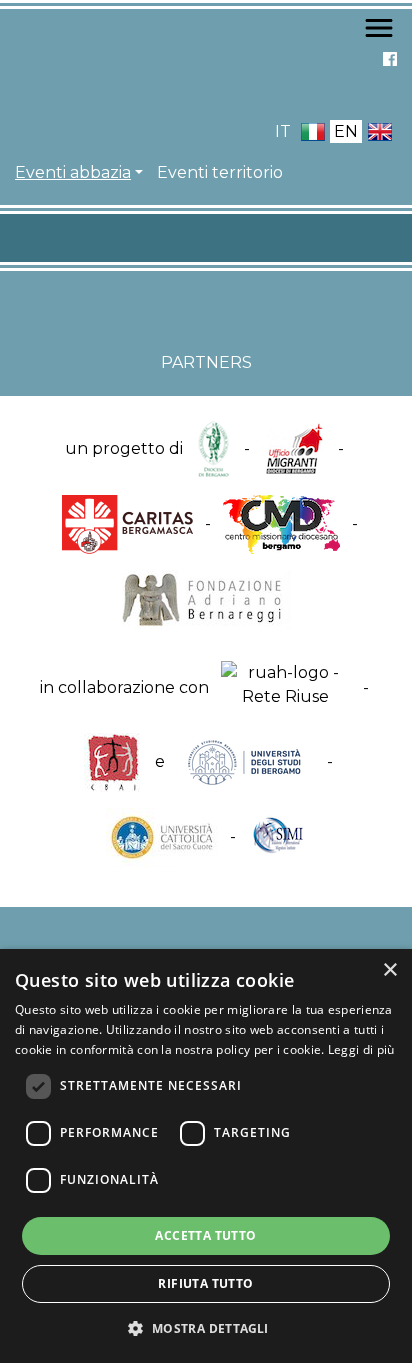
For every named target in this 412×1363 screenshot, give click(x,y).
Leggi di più (361, 1049)
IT (283, 131)
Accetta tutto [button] (205, 1235)
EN (346, 131)
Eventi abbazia (73, 172)
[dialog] (206, 1156)
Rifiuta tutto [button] (205, 1283)
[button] (205, 1328)
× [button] (389, 970)
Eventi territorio (220, 172)
